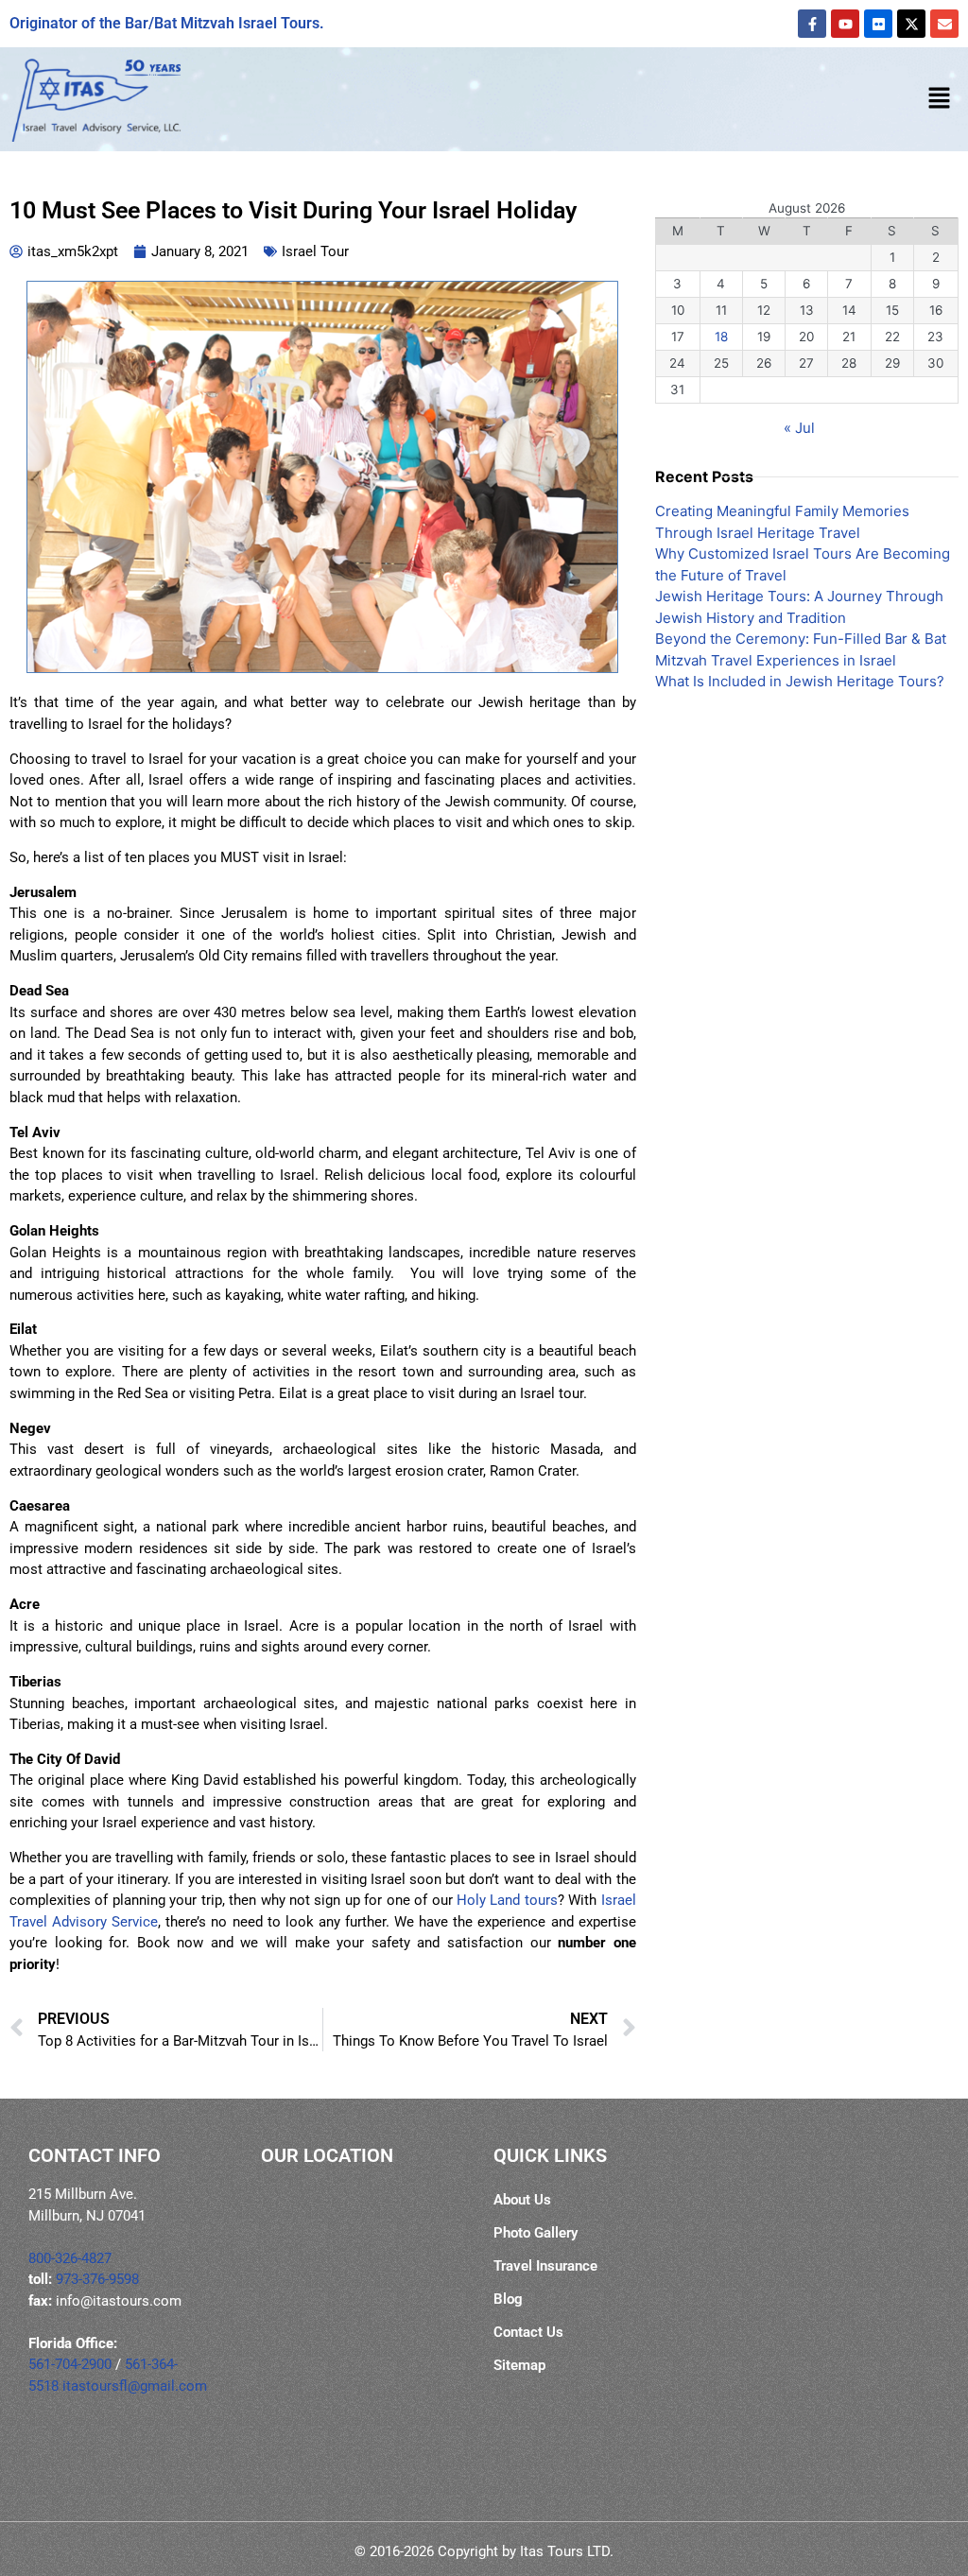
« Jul (799, 428)
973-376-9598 (97, 2279)
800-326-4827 (70, 2258)
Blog (508, 2299)
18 (721, 337)
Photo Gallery (536, 2233)
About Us (522, 2200)
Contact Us (528, 2332)
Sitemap (519, 2365)
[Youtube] (845, 24)
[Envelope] (944, 24)
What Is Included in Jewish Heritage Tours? (800, 681)
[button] (940, 99)
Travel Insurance (545, 2266)
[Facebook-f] (812, 24)
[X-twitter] (911, 24)
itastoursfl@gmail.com (135, 2386)
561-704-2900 (70, 2364)
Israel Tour (315, 251)
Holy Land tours (507, 1900)
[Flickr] (878, 24)
